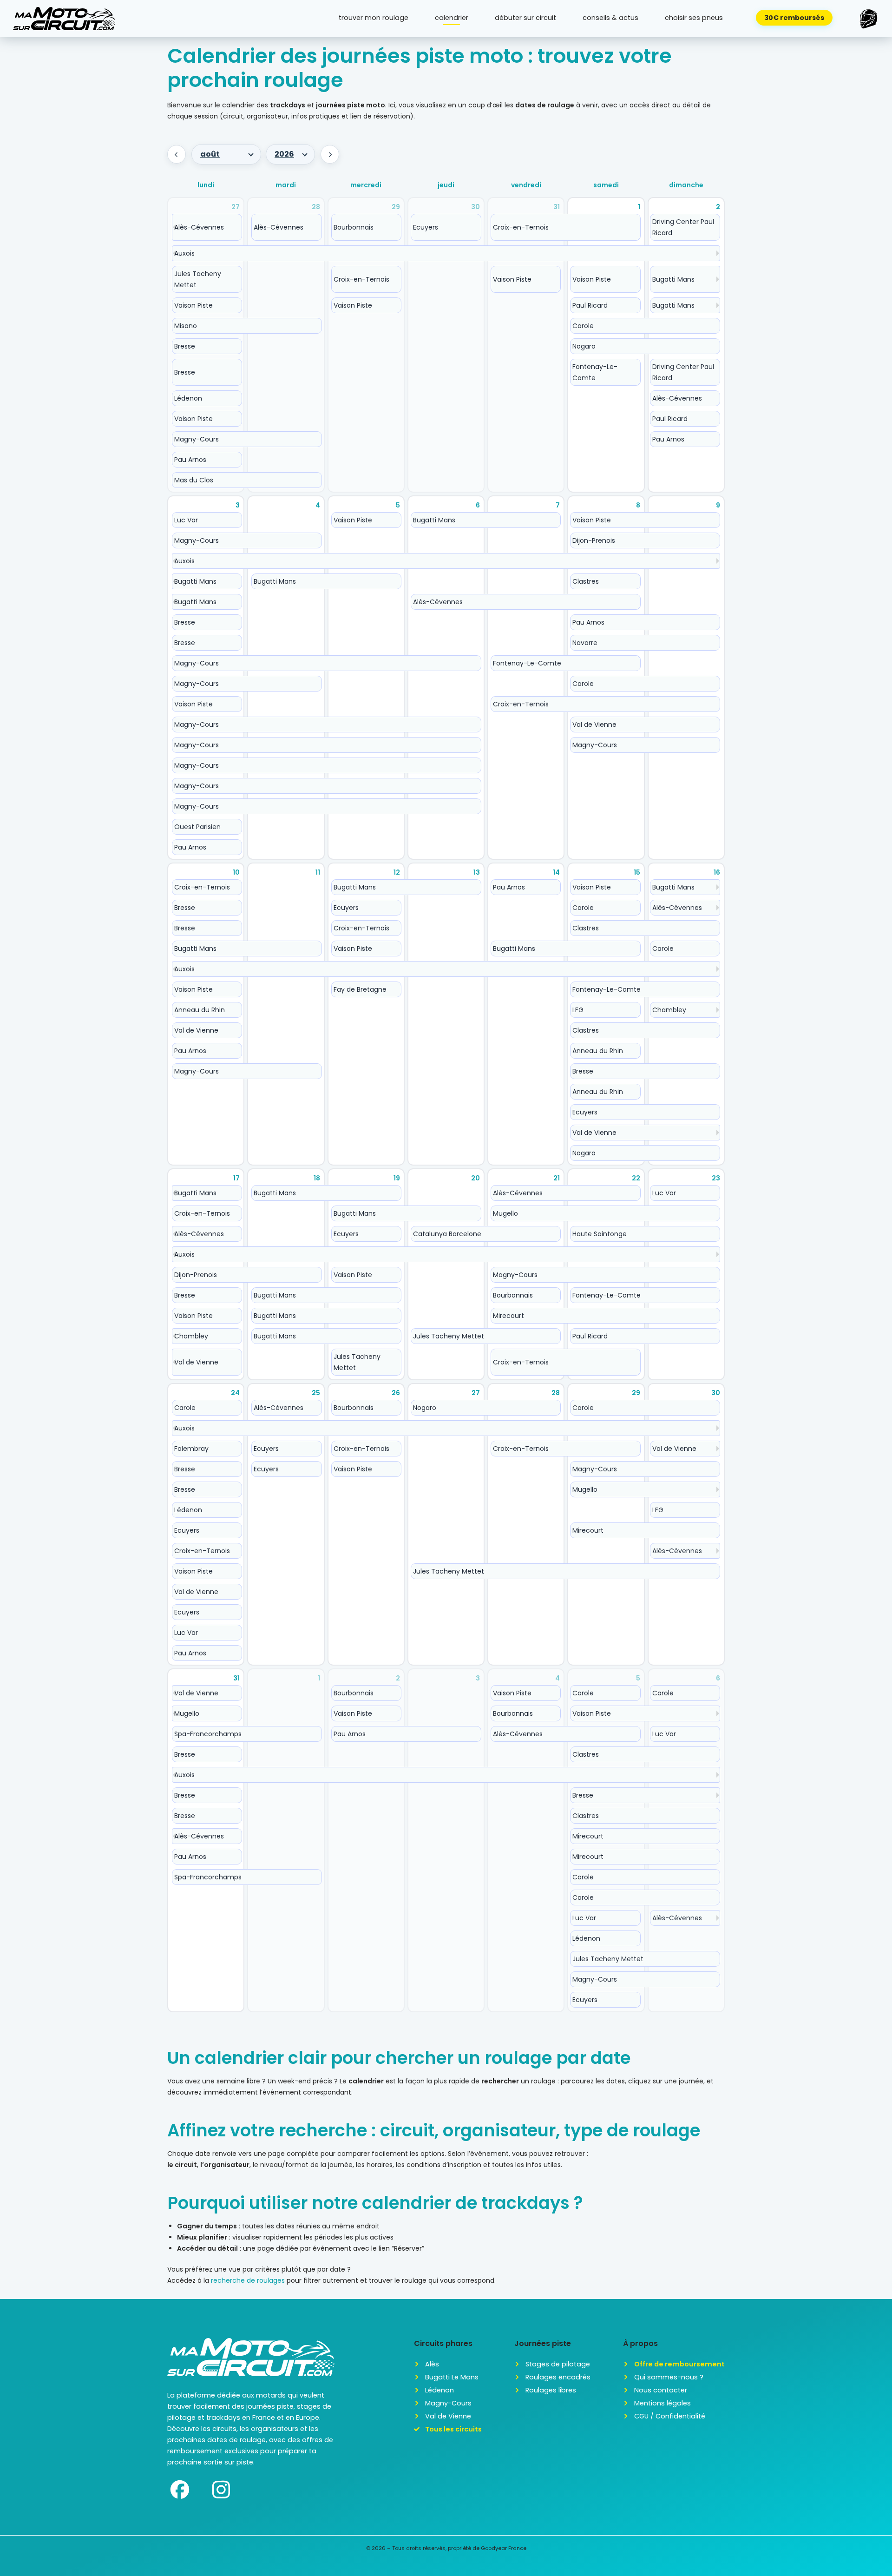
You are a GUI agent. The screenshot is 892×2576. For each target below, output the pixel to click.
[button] (869, 19)
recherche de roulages (248, 2280)
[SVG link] (64, 19)
